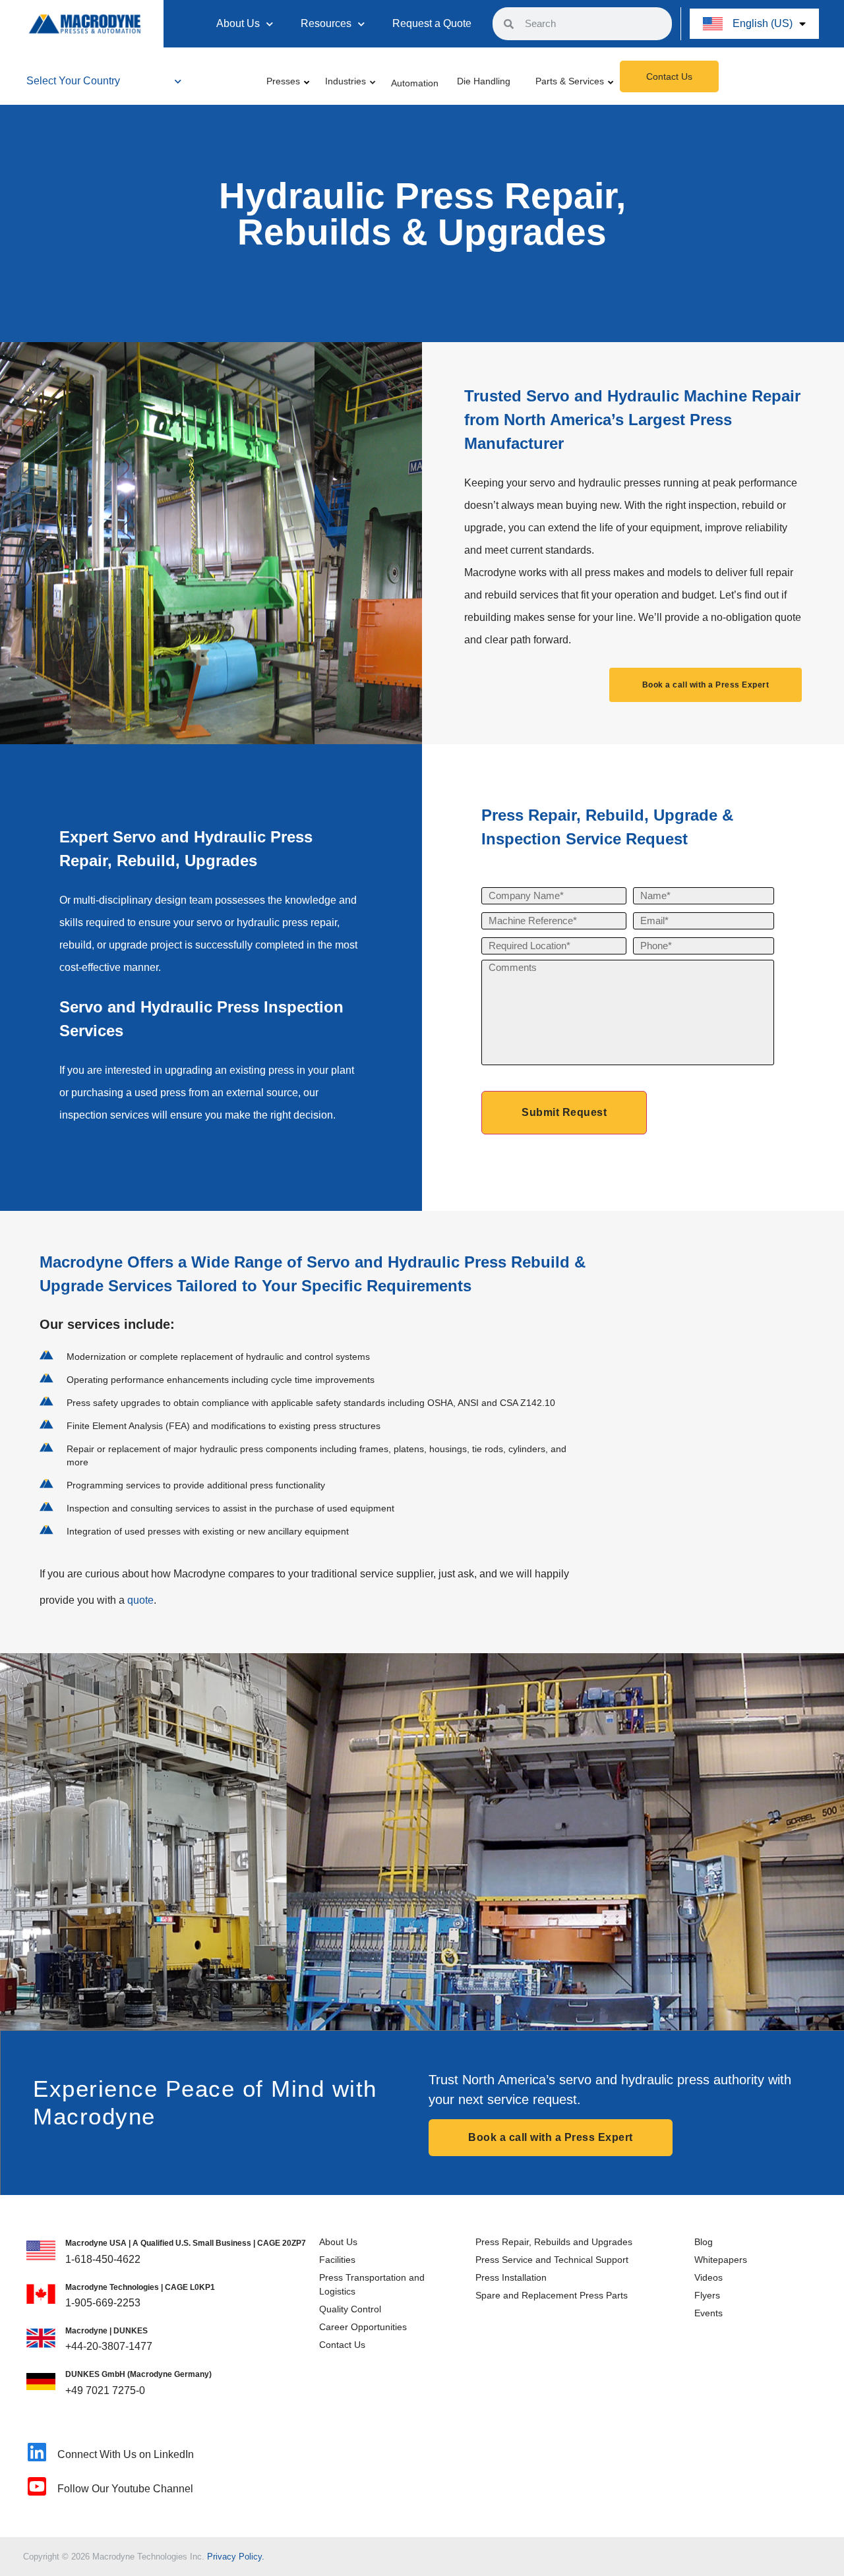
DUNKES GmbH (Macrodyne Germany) (138, 2374)
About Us (238, 23)
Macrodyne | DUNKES (106, 2331)
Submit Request (564, 1112)
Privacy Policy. (236, 2557)
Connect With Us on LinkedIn (126, 2454)
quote (140, 1600)
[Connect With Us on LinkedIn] (37, 2452)
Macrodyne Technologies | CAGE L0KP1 (140, 2287)
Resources (326, 23)
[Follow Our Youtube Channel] (37, 2486)
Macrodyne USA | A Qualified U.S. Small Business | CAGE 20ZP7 (186, 2243)
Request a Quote (432, 23)
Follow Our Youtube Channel (125, 2489)
